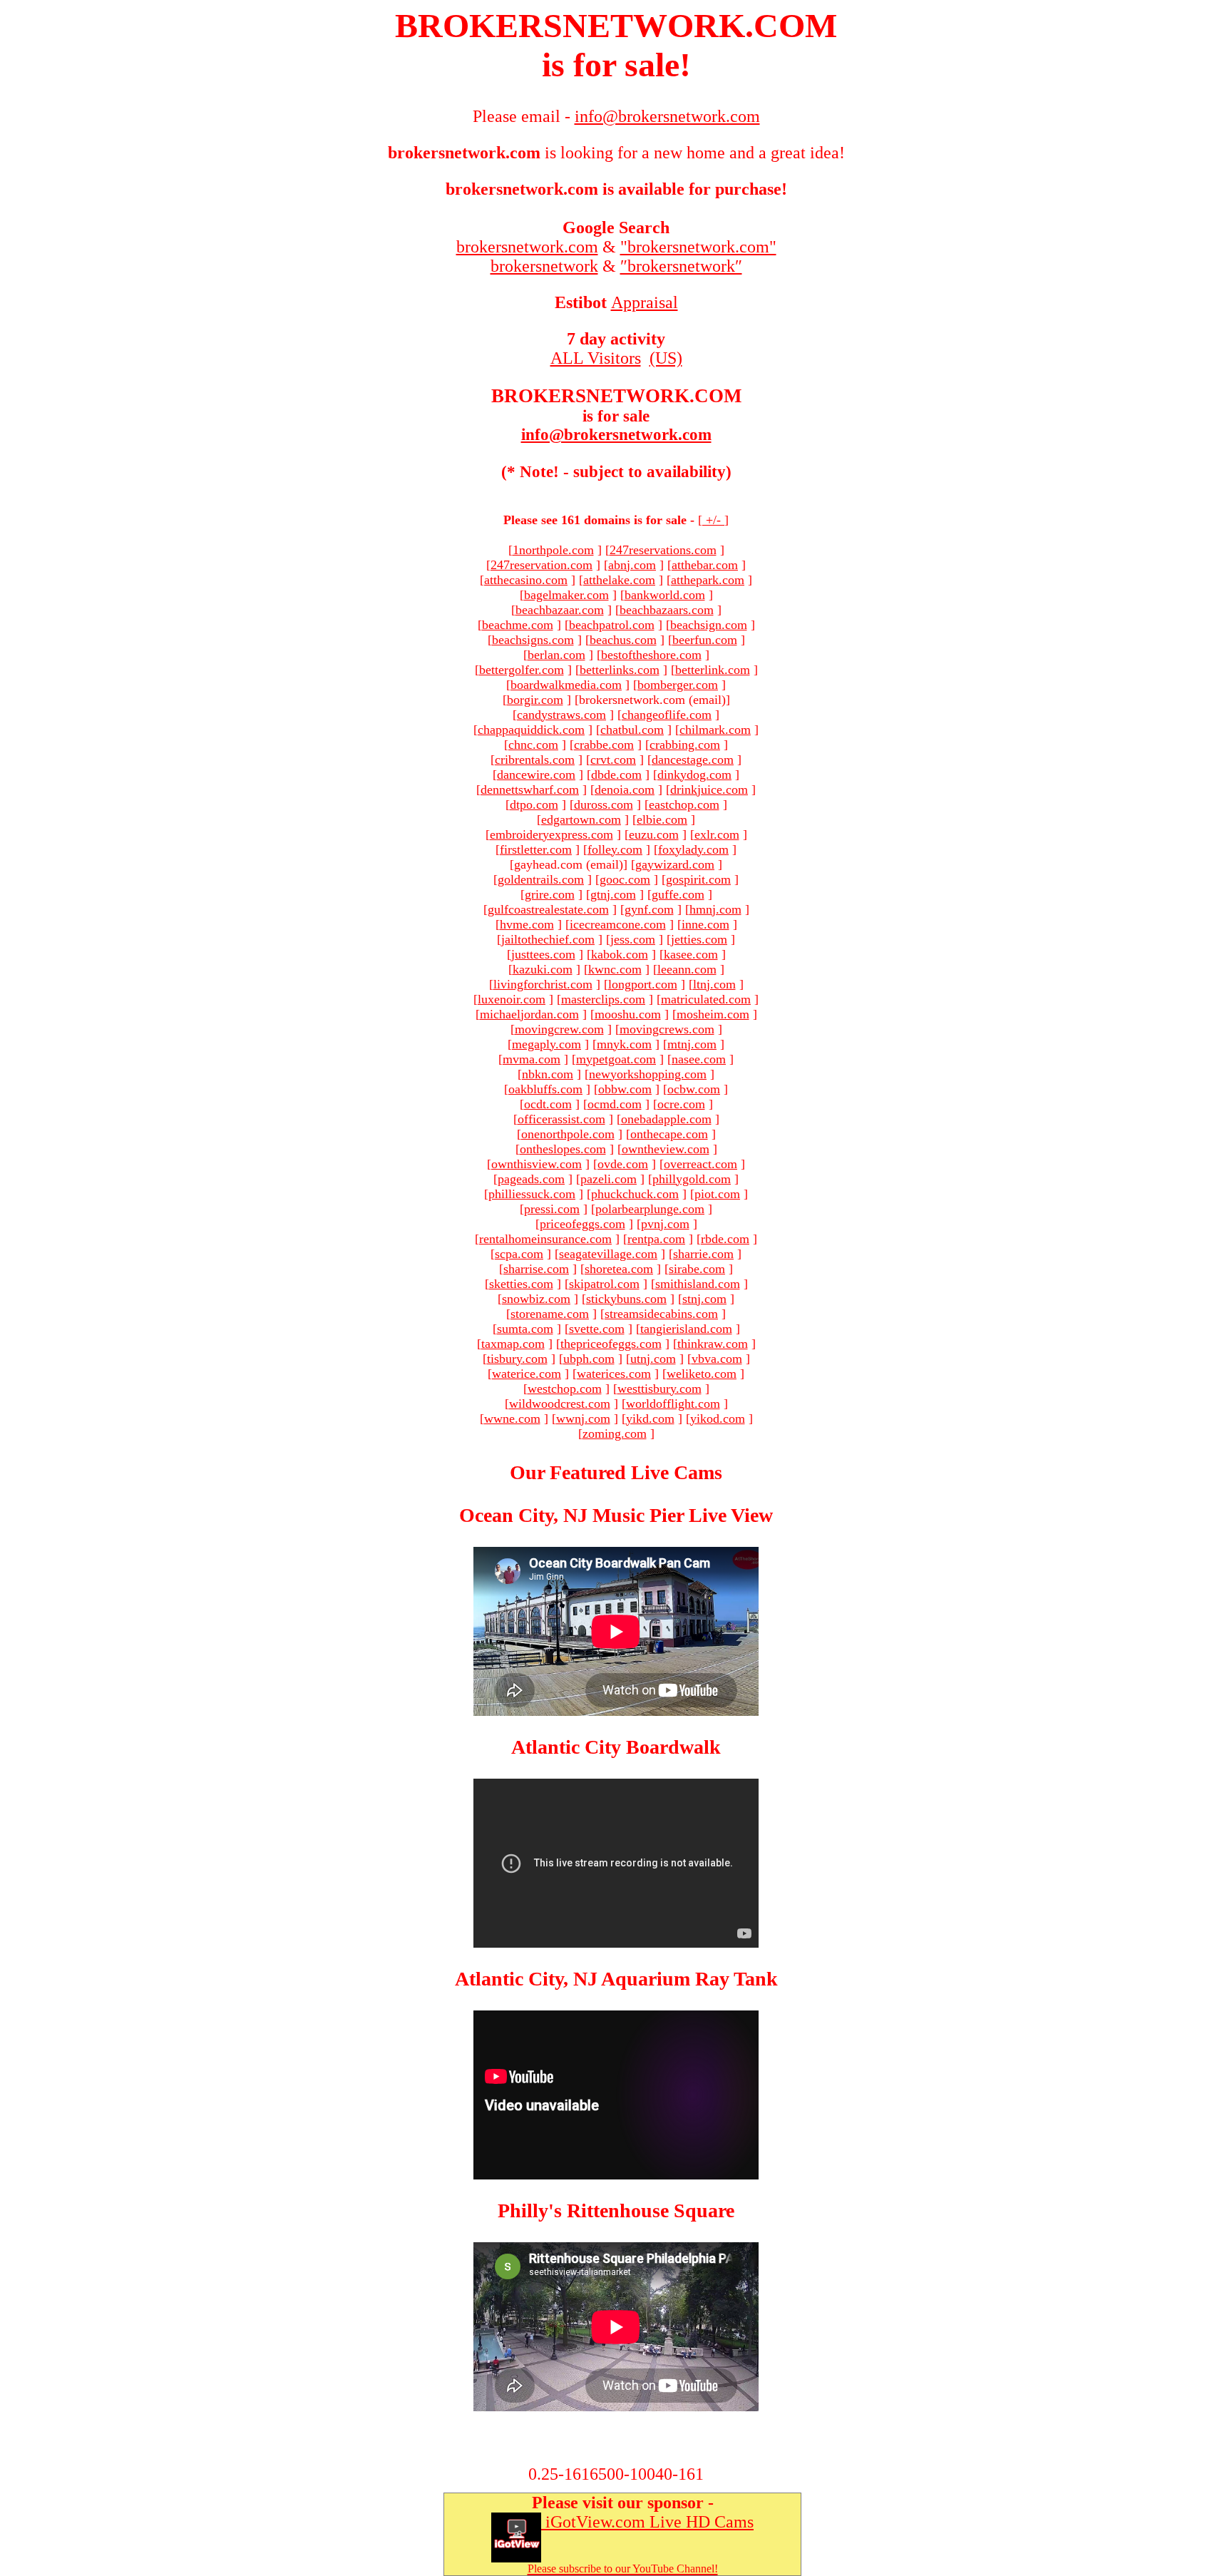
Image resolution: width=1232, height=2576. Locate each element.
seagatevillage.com (608, 1254)
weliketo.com (702, 1374)
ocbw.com (694, 1089)
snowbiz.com (536, 1299)
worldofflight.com (673, 1404)
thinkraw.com (713, 1344)
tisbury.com (517, 1359)
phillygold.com (692, 1179)
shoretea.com (619, 1269)
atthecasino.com (526, 580)
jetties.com (699, 939)
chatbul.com (632, 730)
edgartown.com (581, 819)
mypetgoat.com (616, 1059)
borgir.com (535, 700)
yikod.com (718, 1419)
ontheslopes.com (563, 1149)
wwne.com (512, 1419)
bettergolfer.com (522, 670)
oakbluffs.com (545, 1089)
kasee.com (691, 954)
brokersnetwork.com (527, 247)
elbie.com (662, 819)
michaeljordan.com (529, 1014)
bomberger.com (678, 685)
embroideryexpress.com (551, 834)
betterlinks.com (620, 670)
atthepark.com (708, 580)
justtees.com (543, 954)
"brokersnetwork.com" (698, 247)
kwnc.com (615, 969)
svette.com (597, 1329)
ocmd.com (615, 1104)
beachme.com (518, 625)
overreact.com (700, 1164)
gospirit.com (698, 879)
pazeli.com (609, 1179)
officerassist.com (561, 1119)
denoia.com (625, 789)
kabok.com (620, 954)
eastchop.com (684, 804)
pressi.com (552, 1209)
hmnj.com (715, 909)
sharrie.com (703, 1254)
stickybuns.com (626, 1299)
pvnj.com (665, 1224)
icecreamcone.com (618, 924)
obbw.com (625, 1089)
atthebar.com (705, 565)
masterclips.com (603, 999)
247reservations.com (663, 550)
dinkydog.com (694, 775)
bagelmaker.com (566, 595)
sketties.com (521, 1284)
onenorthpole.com (568, 1134)
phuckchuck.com (635, 1194)
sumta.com (525, 1329)
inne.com (705, 924)
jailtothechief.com (548, 939)
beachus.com (623, 640)
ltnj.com (714, 984)
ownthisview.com (537, 1164)
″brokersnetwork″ (681, 266)
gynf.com (649, 909)
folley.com (615, 849)
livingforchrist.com (543, 984)
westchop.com (565, 1389)
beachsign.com (709, 625)
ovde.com (623, 1164)
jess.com (633, 939)
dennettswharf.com (530, 789)
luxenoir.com (512, 999)
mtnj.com (692, 1044)
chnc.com (533, 745)
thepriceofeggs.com (611, 1344)
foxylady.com (693, 849)
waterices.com (614, 1374)
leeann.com (687, 969)
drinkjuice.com (709, 789)
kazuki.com (543, 969)
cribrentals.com (535, 760)
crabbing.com (685, 745)
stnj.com (704, 1299)
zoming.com (615, 1433)
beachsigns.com (533, 640)
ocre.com (681, 1104)
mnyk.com (624, 1044)
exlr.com (717, 834)
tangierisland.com (686, 1329)
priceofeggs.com (582, 1224)
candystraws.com (561, 715)
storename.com (550, 1314)
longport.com (643, 984)
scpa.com (519, 1254)
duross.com (604, 804)
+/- (713, 520)
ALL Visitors (596, 358)
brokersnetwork (544, 266)
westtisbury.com (659, 1389)
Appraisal (645, 302)
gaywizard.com (675, 864)
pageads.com (531, 1179)
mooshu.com (628, 1014)
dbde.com (616, 775)
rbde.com (725, 1239)
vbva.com (717, 1359)
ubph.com (589, 1359)
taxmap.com (513, 1344)
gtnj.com (613, 894)
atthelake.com (619, 580)
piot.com (717, 1194)
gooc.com (625, 879)
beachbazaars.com (667, 610)
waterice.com (527, 1374)
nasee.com (699, 1059)
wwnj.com (583, 1419)
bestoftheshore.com (651, 655)
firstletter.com (536, 849)
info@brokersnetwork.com (616, 435)
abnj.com (632, 565)
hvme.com (527, 924)
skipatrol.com (604, 1284)
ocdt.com (548, 1104)
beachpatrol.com (612, 625)
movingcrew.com (559, 1029)
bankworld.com (665, 595)
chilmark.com (715, 730)
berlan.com (556, 655)
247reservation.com (541, 565)
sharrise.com (536, 1269)
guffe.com (678, 894)
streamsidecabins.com (661, 1314)
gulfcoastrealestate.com (548, 909)
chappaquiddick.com (531, 730)
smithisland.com (698, 1284)
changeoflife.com (667, 715)
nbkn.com (548, 1074)
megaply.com (546, 1044)
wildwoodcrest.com (560, 1404)
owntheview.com (666, 1149)
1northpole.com (553, 550)
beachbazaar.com (560, 610)
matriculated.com (706, 999)
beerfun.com (705, 640)
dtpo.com (534, 804)
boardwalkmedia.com (566, 685)
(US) (666, 358)
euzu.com (654, 834)
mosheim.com (713, 1014)
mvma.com (532, 1059)
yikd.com (650, 1419)
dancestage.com (693, 760)
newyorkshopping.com (648, 1074)
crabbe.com (604, 745)
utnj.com (653, 1359)
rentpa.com (656, 1239)
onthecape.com (669, 1134)
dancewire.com (536, 775)
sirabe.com (697, 1269)
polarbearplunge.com (650, 1209)
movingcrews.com (667, 1029)
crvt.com (613, 760)
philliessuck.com (532, 1194)
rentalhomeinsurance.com (545, 1239)
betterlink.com (713, 670)
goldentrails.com (541, 879)
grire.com (550, 894)
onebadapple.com (666, 1119)
